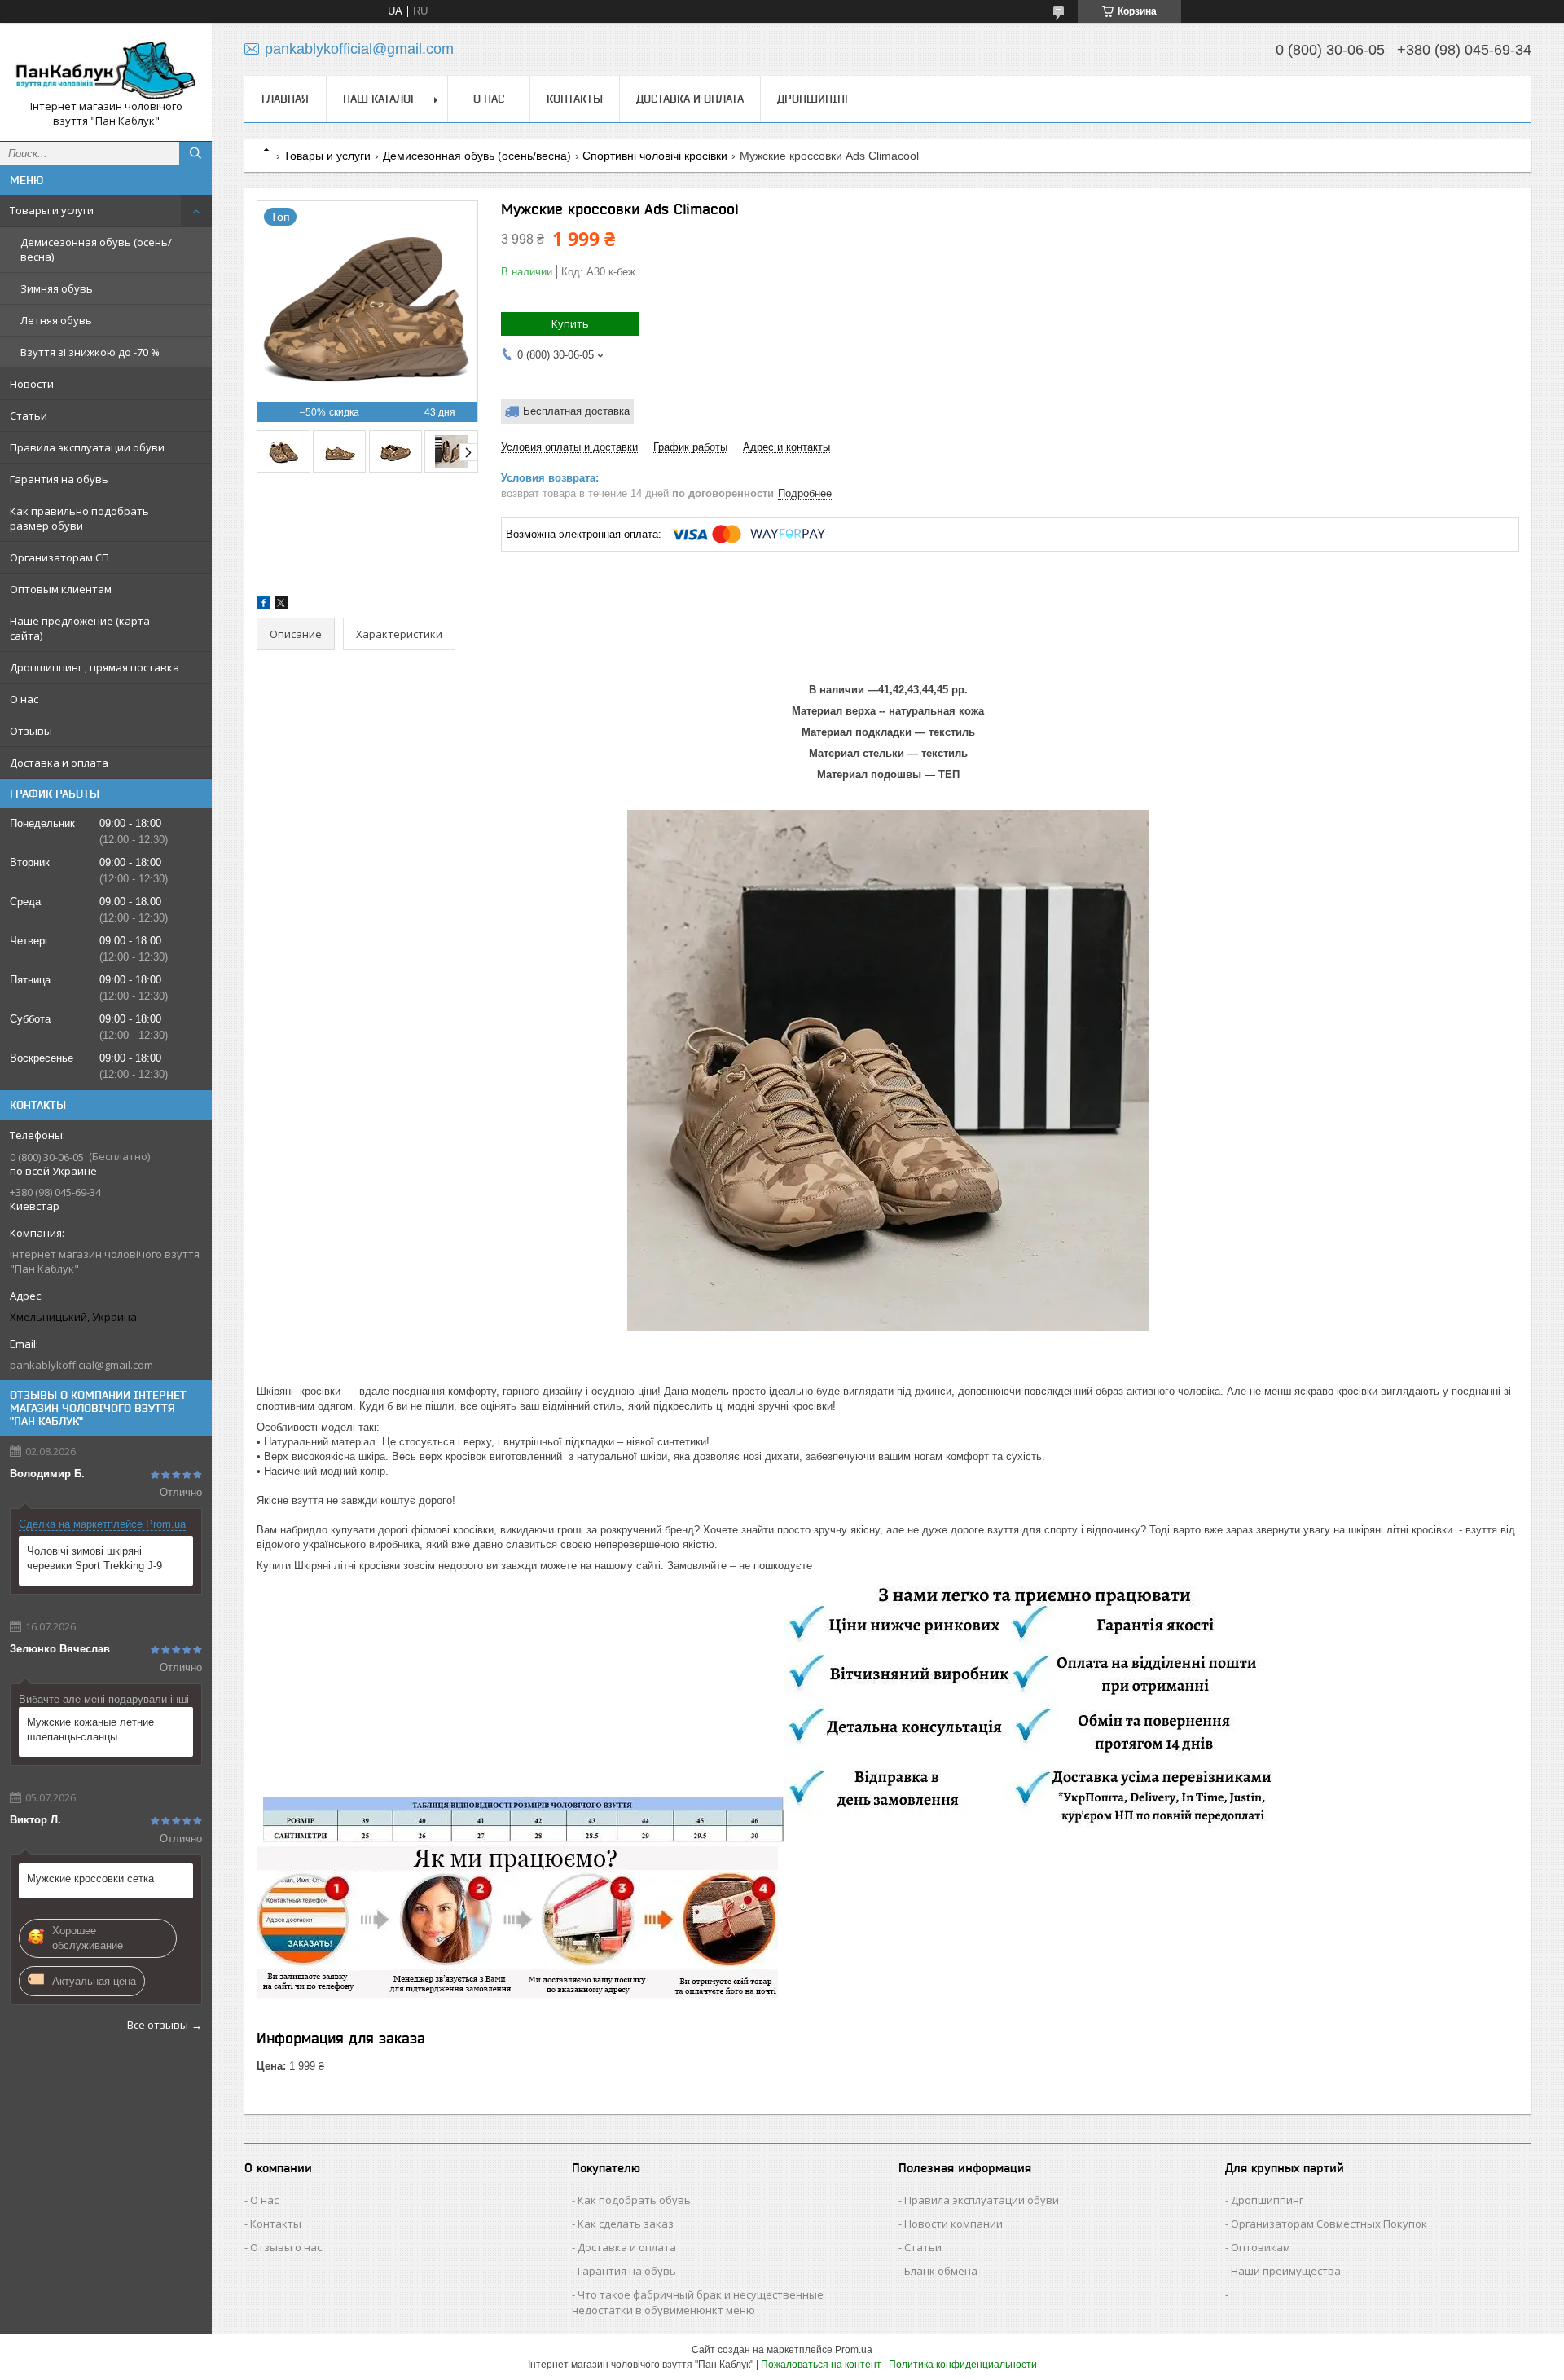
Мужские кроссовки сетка (90, 1878)
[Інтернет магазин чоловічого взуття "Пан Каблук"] (106, 67)
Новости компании (953, 2224)
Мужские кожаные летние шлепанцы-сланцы (90, 1729)
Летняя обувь (56, 320)
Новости (32, 384)
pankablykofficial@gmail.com (81, 1365)
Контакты (575, 99)
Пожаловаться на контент (821, 2365)
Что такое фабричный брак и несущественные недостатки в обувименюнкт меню (698, 2302)
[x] (281, 606)
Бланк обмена (941, 2271)
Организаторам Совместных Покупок (1329, 2224)
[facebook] (264, 606)
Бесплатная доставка (576, 411)
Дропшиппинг (1267, 2200)
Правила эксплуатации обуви (87, 447)
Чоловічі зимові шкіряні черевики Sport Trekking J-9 (94, 1558)
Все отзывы (158, 2025)
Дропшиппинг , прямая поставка (94, 667)
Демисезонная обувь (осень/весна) (96, 249)
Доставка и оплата (59, 763)
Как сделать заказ (626, 2224)
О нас (24, 699)
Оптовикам (1261, 2247)
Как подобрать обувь (634, 2200)
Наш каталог (380, 99)
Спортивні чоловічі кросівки (655, 156)
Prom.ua (854, 2350)
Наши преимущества (1286, 2271)
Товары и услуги (52, 210)
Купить (570, 323)
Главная (285, 99)
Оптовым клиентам (61, 589)
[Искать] (195, 153)
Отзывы (31, 731)
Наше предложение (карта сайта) (80, 628)
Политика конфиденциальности (963, 2365)
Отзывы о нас (286, 2247)
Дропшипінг (814, 99)
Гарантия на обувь (59, 479)
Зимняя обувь (57, 288)
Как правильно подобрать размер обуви (79, 518)
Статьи (29, 416)
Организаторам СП (59, 557)
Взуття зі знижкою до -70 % (90, 352)
